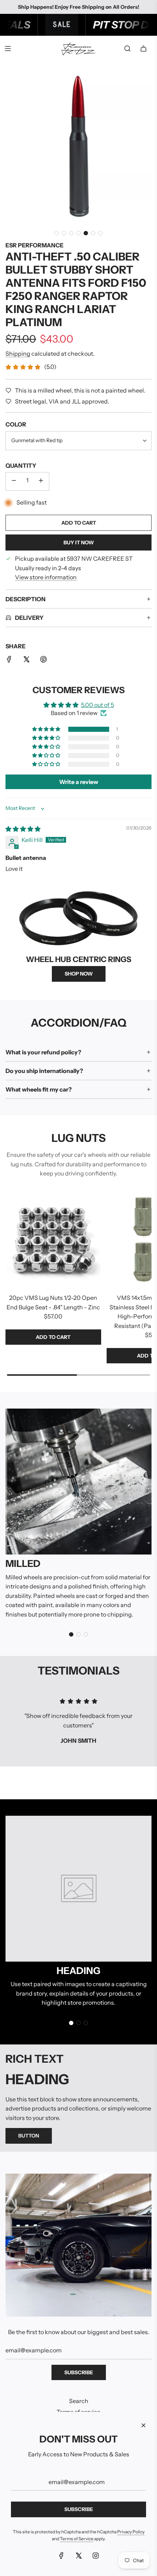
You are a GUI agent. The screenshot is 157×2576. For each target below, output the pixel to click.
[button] (57, 233)
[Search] (127, 49)
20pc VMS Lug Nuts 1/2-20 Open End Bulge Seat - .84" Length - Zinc (53, 1302)
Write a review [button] (79, 782)
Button (29, 2136)
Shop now (79, 974)
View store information (46, 577)
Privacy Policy (131, 2532)
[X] (78, 2556)
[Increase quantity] (41, 481)
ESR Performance (35, 245)
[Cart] (143, 49)
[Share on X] (26, 661)
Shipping (18, 354)
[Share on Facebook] (9, 661)
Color (16, 424)
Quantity (21, 466)
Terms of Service (77, 2539)
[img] (23, 829)
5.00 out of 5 (97, 705)
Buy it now (79, 542)
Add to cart (53, 1337)
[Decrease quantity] (14, 481)
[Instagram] (96, 2556)
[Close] (143, 2425)
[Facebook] (61, 2556)
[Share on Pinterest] (43, 661)
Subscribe (79, 2372)
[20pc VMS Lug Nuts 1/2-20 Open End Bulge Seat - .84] (53, 1240)
